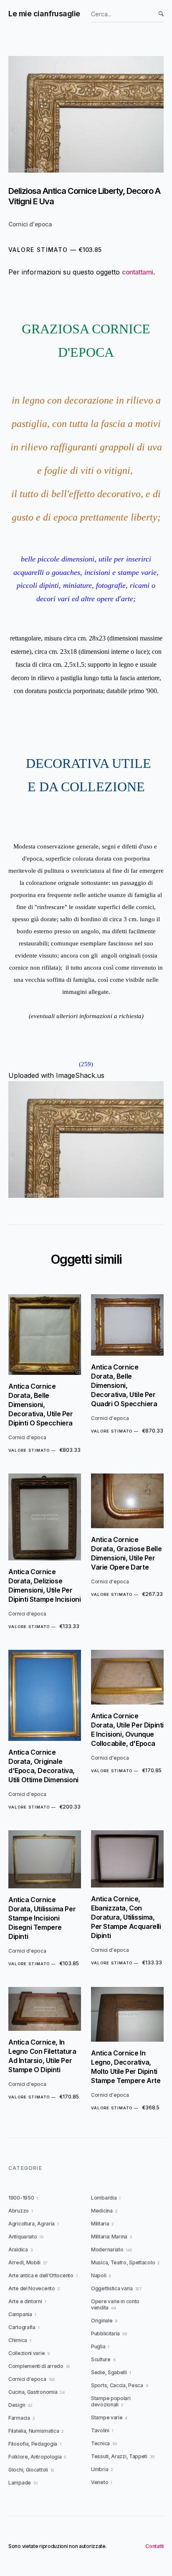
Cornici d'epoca (30, 224)
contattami (138, 272)
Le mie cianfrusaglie (44, 14)
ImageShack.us (80, 1075)
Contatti (154, 2546)
